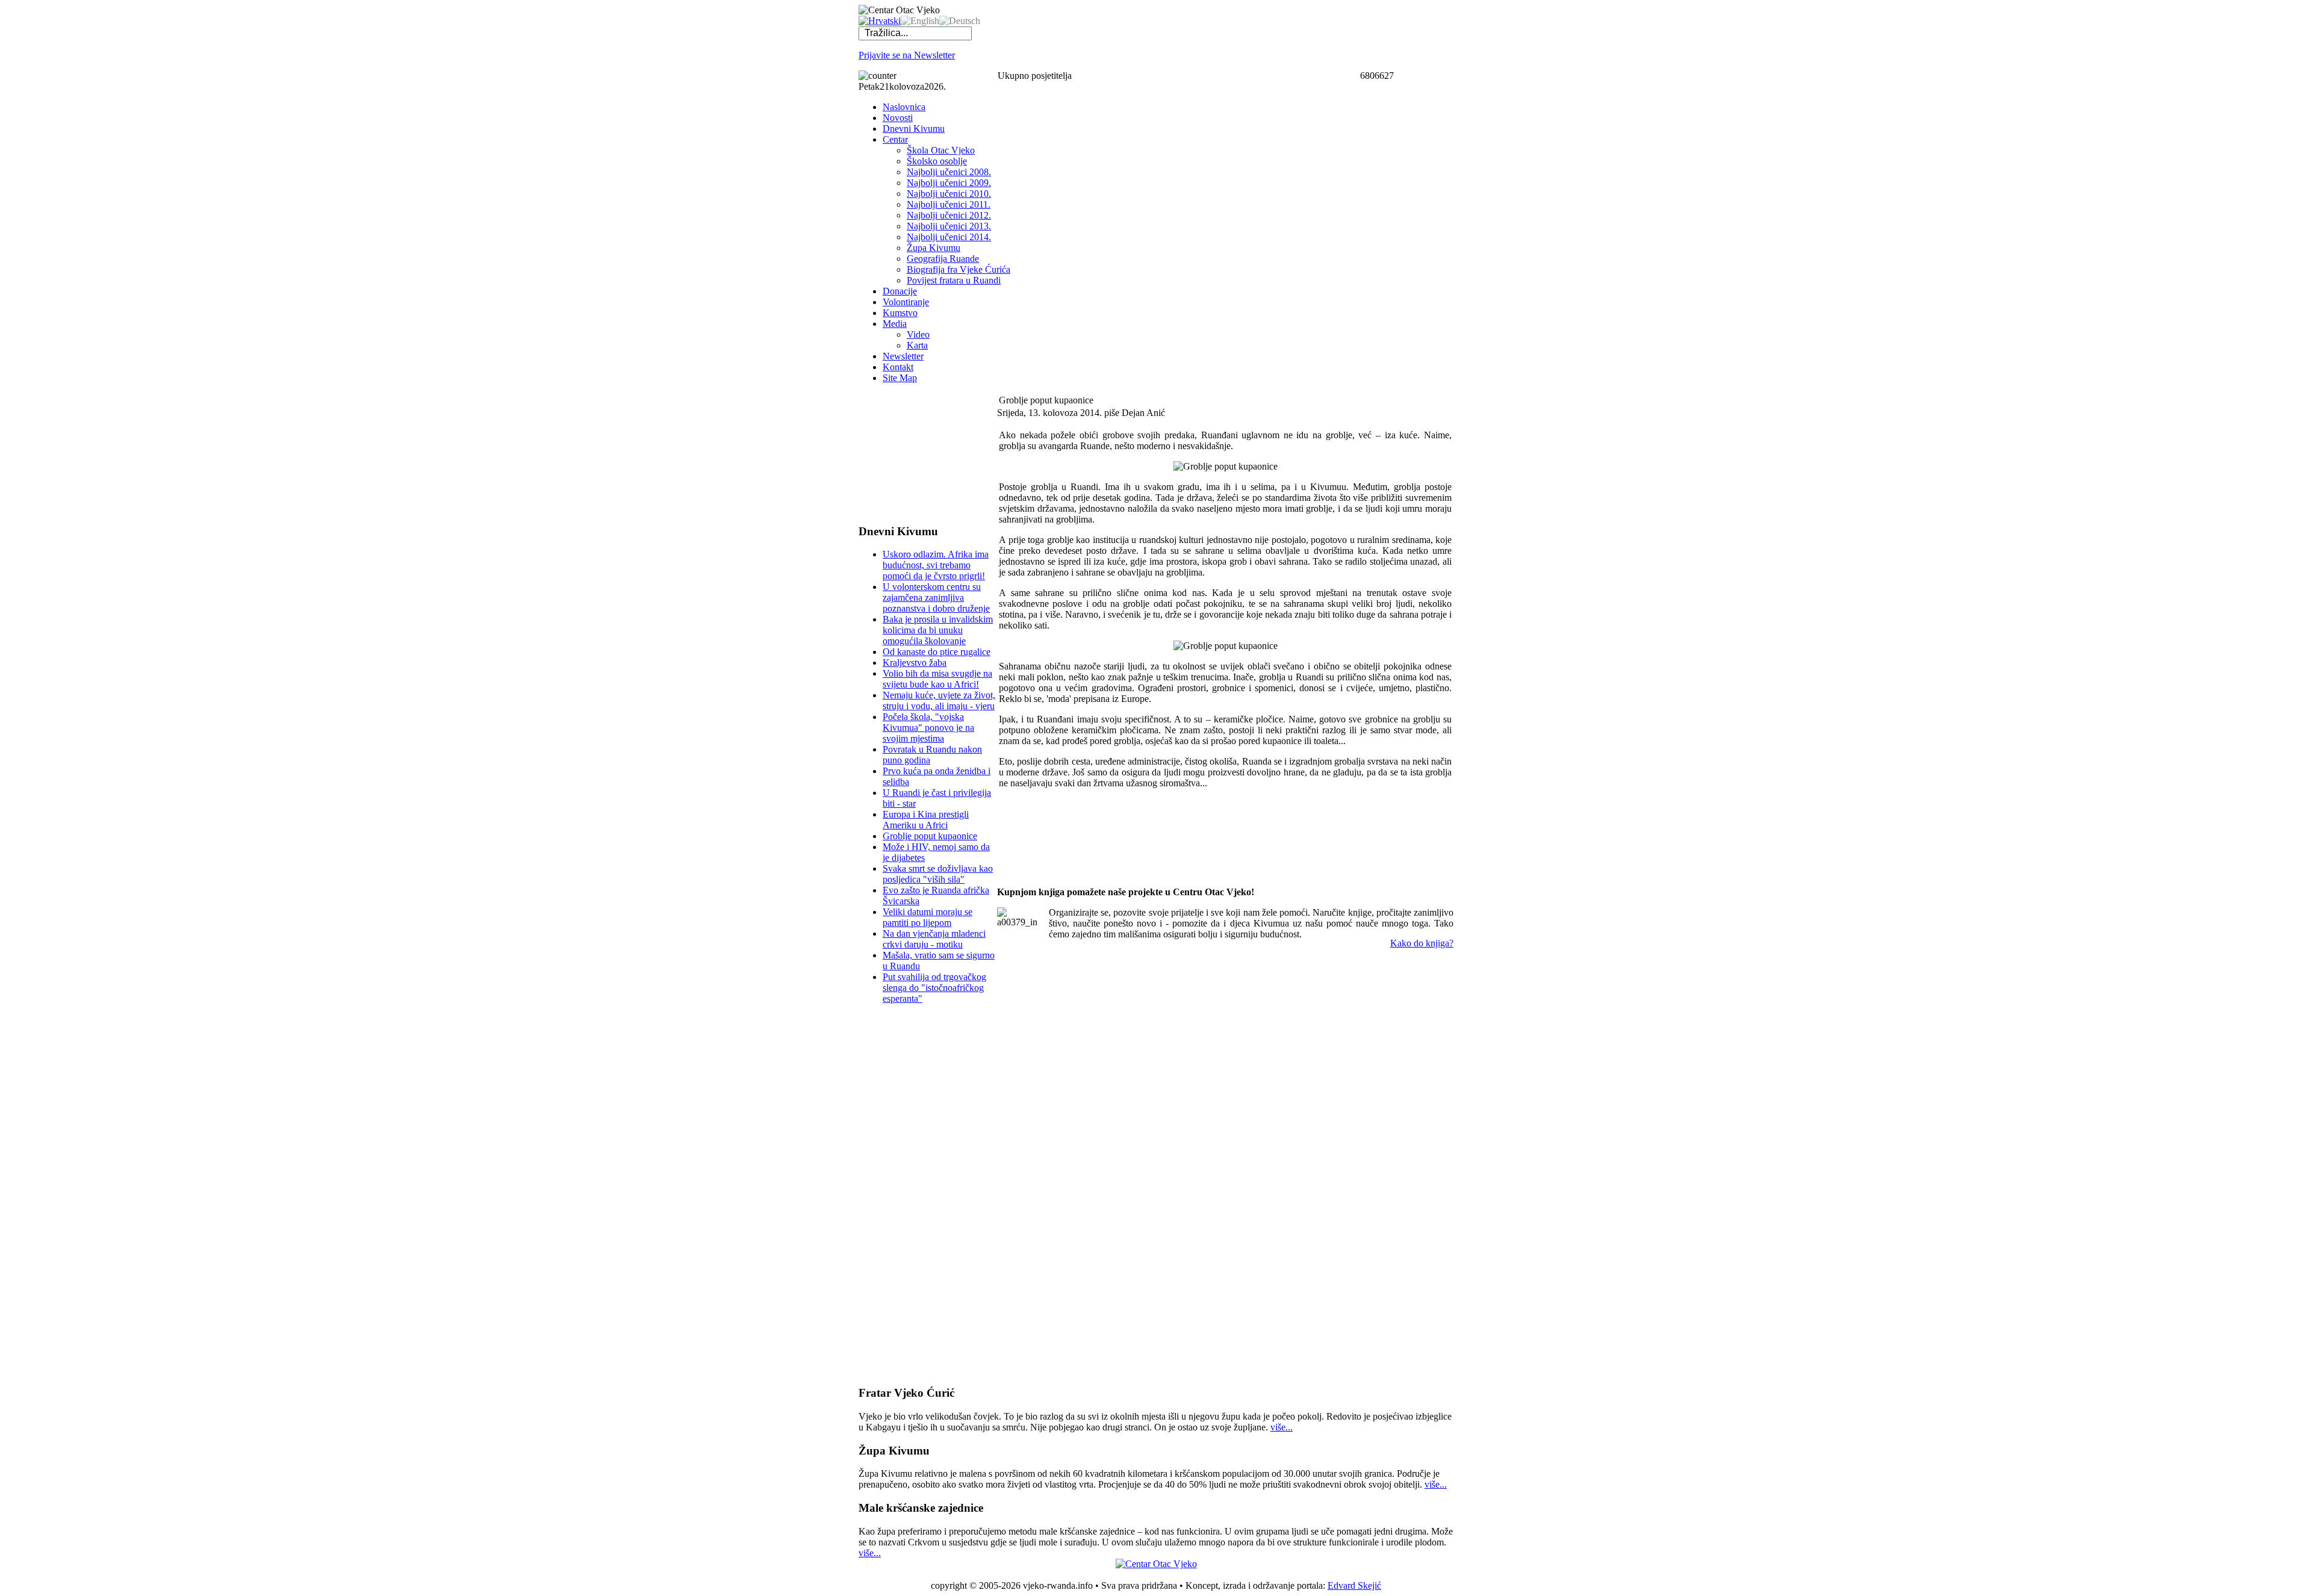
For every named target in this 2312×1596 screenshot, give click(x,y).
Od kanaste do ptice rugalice (937, 652)
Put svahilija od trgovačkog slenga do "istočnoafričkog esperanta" (934, 988)
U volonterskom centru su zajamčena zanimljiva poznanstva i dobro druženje (936, 598)
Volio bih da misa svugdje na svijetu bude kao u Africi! (937, 679)
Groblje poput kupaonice (930, 836)
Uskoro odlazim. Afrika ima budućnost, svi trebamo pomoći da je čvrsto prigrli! (936, 565)
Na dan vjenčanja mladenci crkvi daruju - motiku (934, 939)
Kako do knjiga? (1422, 943)
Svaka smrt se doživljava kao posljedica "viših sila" (938, 874)
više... (1282, 1427)
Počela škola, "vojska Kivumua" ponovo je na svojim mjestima (928, 728)
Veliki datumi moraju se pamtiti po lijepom (928, 917)
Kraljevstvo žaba (915, 663)
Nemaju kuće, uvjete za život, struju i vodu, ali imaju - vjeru (939, 700)
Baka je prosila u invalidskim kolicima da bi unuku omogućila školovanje (938, 630)
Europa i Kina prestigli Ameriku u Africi (926, 820)
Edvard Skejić (1354, 1585)
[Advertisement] (919, 453)
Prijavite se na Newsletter (907, 55)
